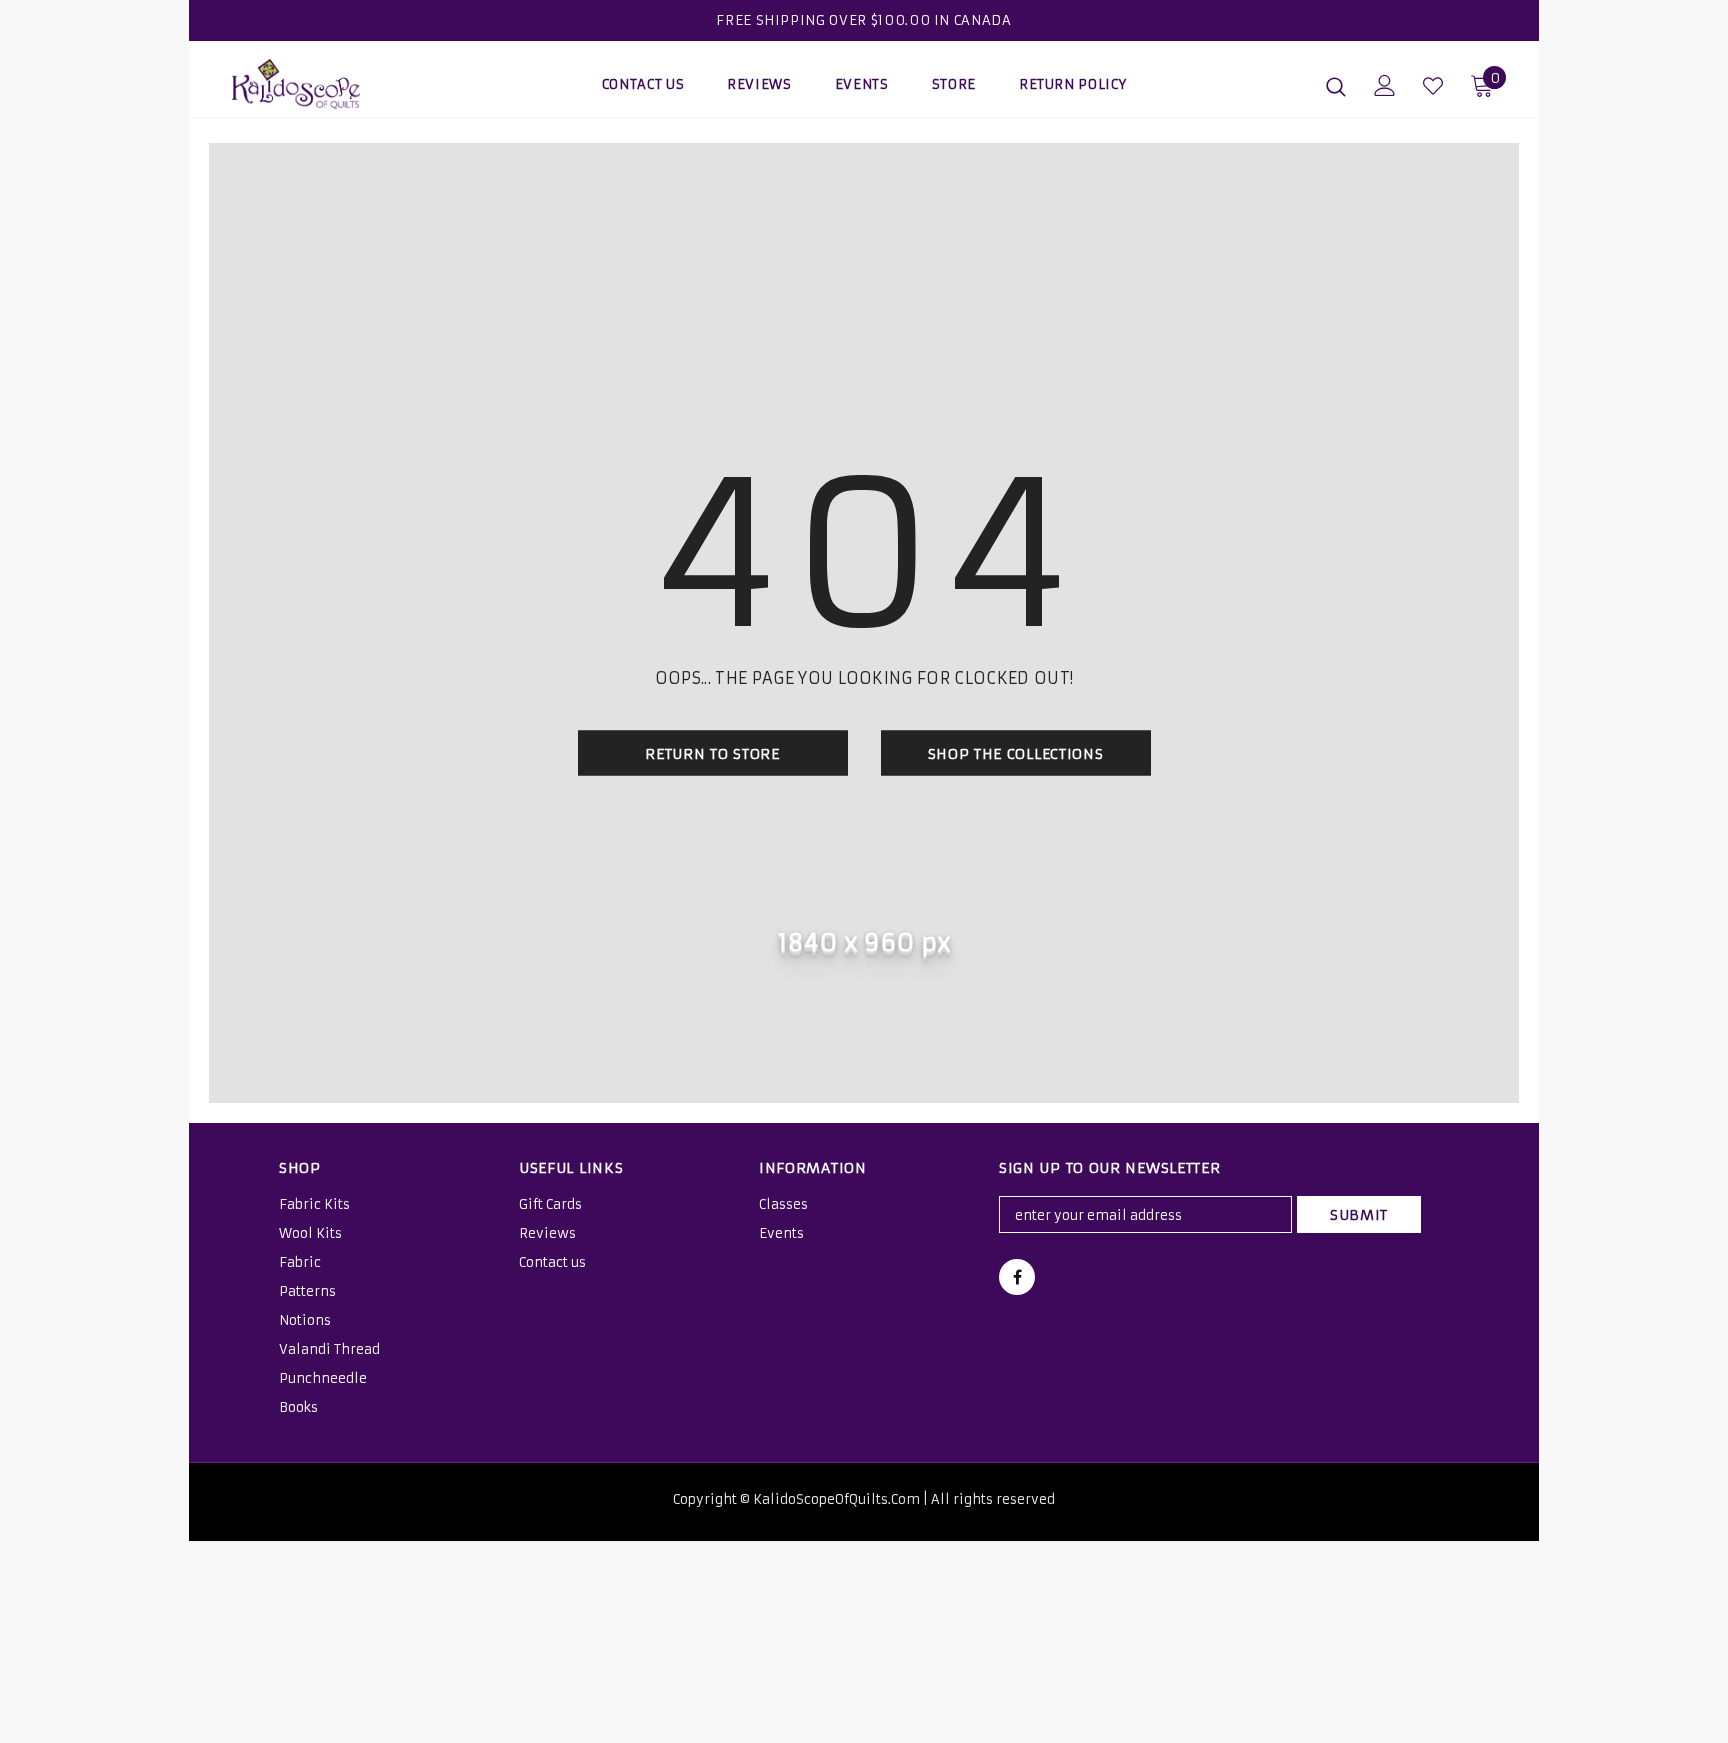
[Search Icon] (1336, 86)
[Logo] (349, 84)
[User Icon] (1385, 85)
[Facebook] (1017, 1277)
